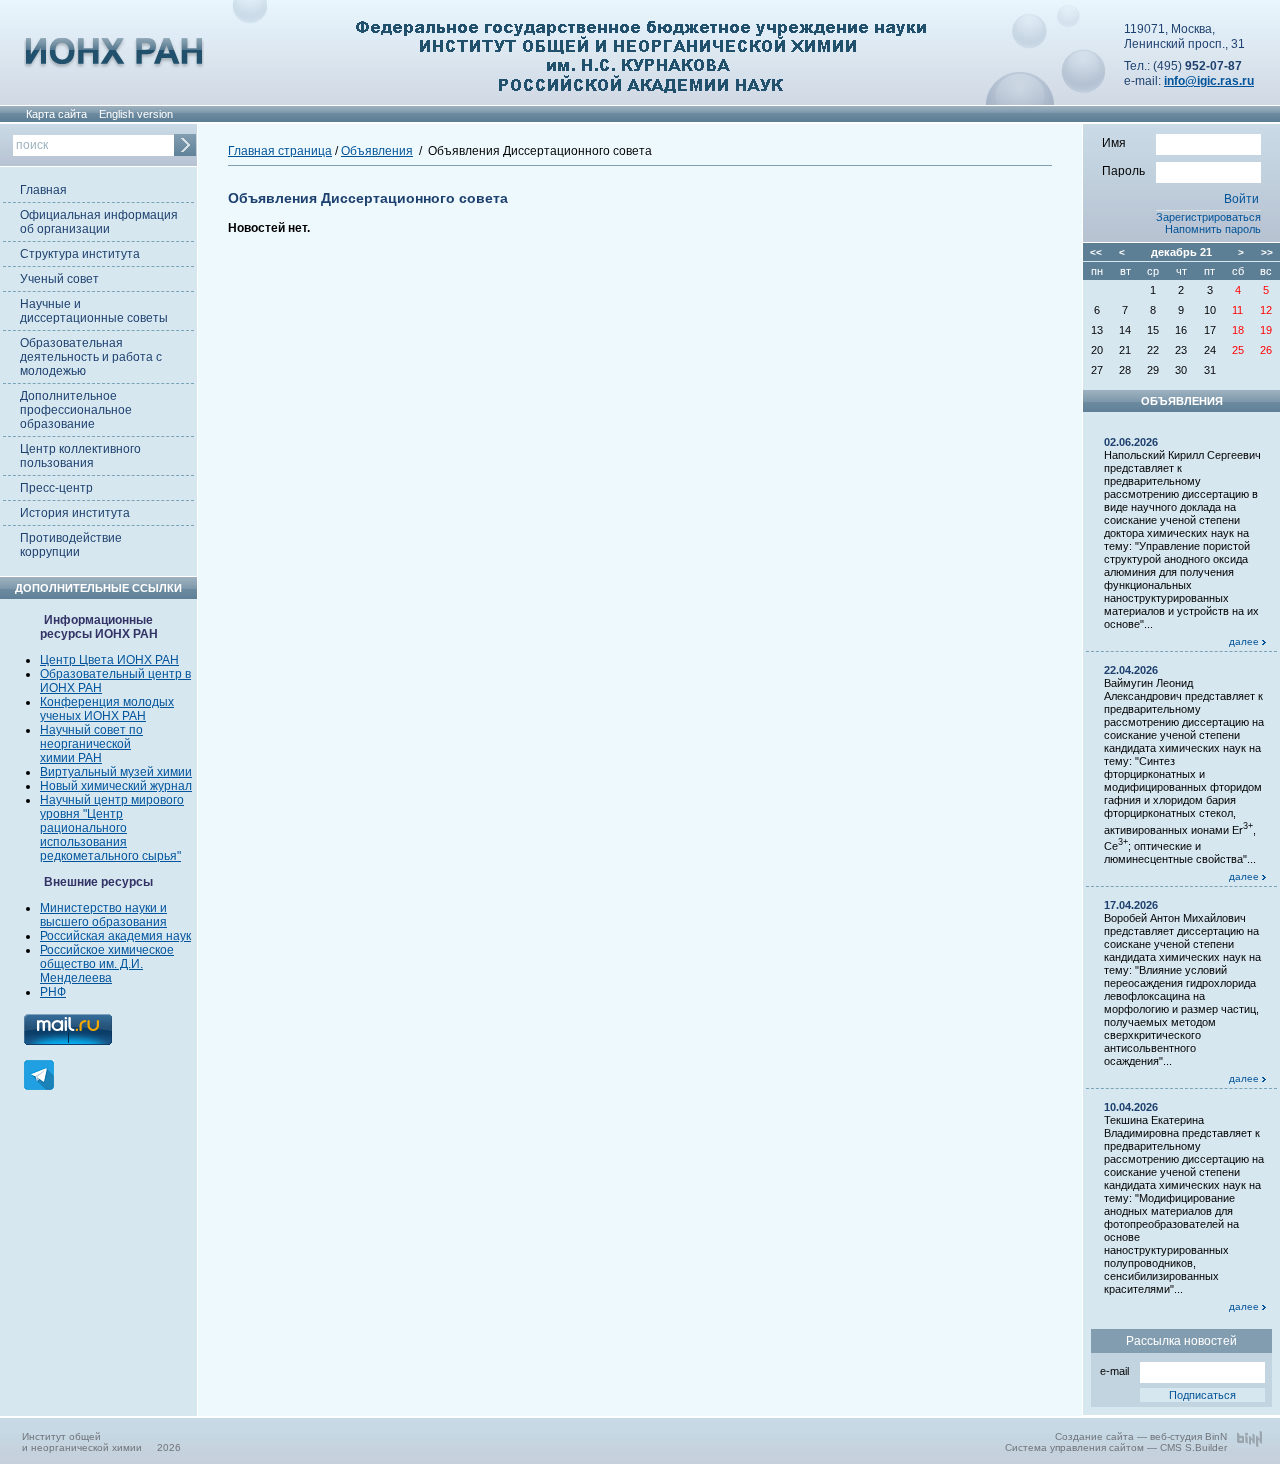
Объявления (377, 151)
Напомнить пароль (1213, 229)
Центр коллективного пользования (80, 456)
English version (136, 114)
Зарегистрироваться (1208, 217)
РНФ (53, 992)
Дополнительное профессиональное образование (76, 410)
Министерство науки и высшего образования (103, 915)
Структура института (80, 254)
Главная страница (280, 151)
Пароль (1123, 171)
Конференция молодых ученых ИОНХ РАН (107, 709)
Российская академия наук (115, 936)
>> (1267, 252)
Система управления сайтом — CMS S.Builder (1116, 1447)
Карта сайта (56, 114)
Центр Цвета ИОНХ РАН (109, 660)
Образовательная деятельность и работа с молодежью (91, 357)
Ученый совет (59, 279)
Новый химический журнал (116, 786)
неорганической (85, 744)
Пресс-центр (56, 488)
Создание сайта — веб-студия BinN (1141, 1436)
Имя (1114, 143)
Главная (43, 190)
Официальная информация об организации (99, 222)
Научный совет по (91, 730)
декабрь (1174, 252)
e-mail (1114, 1371)
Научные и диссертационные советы (94, 311)
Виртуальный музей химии (116, 772)
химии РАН (71, 758)
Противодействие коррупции (71, 545)
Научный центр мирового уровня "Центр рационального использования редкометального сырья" (112, 828)
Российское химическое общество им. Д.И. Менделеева (107, 964)
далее (1245, 641)
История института (75, 513)
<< (1096, 252)
